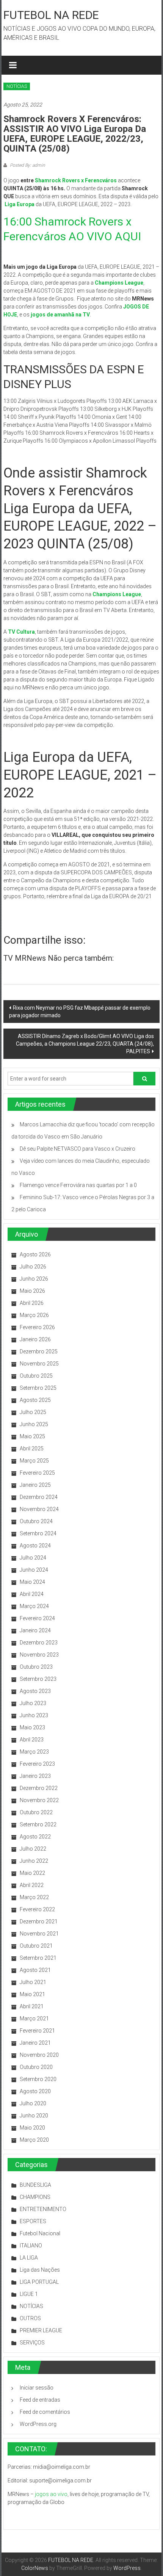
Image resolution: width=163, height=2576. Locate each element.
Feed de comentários (45, 2412)
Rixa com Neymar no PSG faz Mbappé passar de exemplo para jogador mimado (80, 1012)
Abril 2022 (32, 1885)
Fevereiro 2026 (37, 1327)
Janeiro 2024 (35, 1630)
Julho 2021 (33, 1982)
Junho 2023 (34, 1715)
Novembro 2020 (39, 2055)
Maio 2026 (32, 1291)
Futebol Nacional (40, 2233)
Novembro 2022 (39, 1800)
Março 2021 (34, 2019)
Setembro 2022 (38, 1824)
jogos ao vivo (51, 2494)
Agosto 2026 (35, 1254)
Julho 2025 (33, 1412)
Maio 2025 (32, 1436)
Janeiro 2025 (35, 1485)
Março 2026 (34, 1315)
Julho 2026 (33, 1267)
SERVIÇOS (32, 2343)
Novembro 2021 (39, 1934)
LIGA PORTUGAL (39, 2282)
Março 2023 (34, 1752)
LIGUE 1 (29, 2294)
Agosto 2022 (35, 1837)
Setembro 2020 (38, 2079)
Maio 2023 (32, 1727)
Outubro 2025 (36, 1376)
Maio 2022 (32, 1873)
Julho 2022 (33, 1849)
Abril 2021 (32, 2006)
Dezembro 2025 (39, 1351)
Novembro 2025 (39, 1364)
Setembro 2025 (38, 1388)
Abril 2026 (32, 1303)
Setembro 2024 (38, 1533)
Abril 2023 (32, 1740)
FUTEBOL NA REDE (51, 15)
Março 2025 (34, 1461)
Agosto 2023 (35, 1691)
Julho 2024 (33, 1558)
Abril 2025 (32, 1449)
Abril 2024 (32, 1594)
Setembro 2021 (38, 1958)
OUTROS (30, 2318)
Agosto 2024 (35, 1546)
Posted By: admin (27, 165)
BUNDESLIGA (35, 2185)
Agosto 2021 (35, 1970)
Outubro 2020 (36, 2067)
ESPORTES (33, 2221)
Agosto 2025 (35, 1400)
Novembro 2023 (39, 1655)
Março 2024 (34, 1606)
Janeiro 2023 (35, 1776)
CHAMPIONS (35, 2197)
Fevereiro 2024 (37, 1618)
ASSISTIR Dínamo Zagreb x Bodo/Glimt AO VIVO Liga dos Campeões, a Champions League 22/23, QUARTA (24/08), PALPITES (85, 1044)
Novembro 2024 (39, 1509)
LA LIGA (29, 2258)
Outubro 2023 (36, 1667)
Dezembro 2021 (39, 1921)
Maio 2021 (32, 1994)
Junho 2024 (34, 1570)
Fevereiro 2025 (37, 1473)
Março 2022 (34, 1897)
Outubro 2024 (36, 1521)
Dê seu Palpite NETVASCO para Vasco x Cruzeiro (78, 1149)
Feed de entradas (40, 2400)
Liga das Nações (40, 2270)
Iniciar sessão (37, 2388)
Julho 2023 (33, 1703)
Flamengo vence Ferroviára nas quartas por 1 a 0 (78, 1185)
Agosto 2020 (35, 2091)
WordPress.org (38, 2424)
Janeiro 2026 (35, 1339)
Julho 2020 (33, 2103)
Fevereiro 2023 (37, 1764)
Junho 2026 (34, 1279)
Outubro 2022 (36, 1812)
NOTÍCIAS (17, 86)
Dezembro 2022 (39, 1788)
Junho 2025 (34, 1424)
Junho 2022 (34, 1861)
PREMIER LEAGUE (41, 2330)
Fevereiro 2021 (37, 2031)
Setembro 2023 (38, 1679)
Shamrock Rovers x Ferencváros (76, 180)
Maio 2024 (32, 1582)
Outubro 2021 (36, 1946)
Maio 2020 (32, 2128)
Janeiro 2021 (35, 2043)
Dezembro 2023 (39, 1643)
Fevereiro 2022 (37, 1909)
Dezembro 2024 (39, 1497)
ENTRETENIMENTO (43, 2209)
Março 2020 (34, 2140)
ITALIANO (31, 2246)
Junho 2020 (34, 2116)
